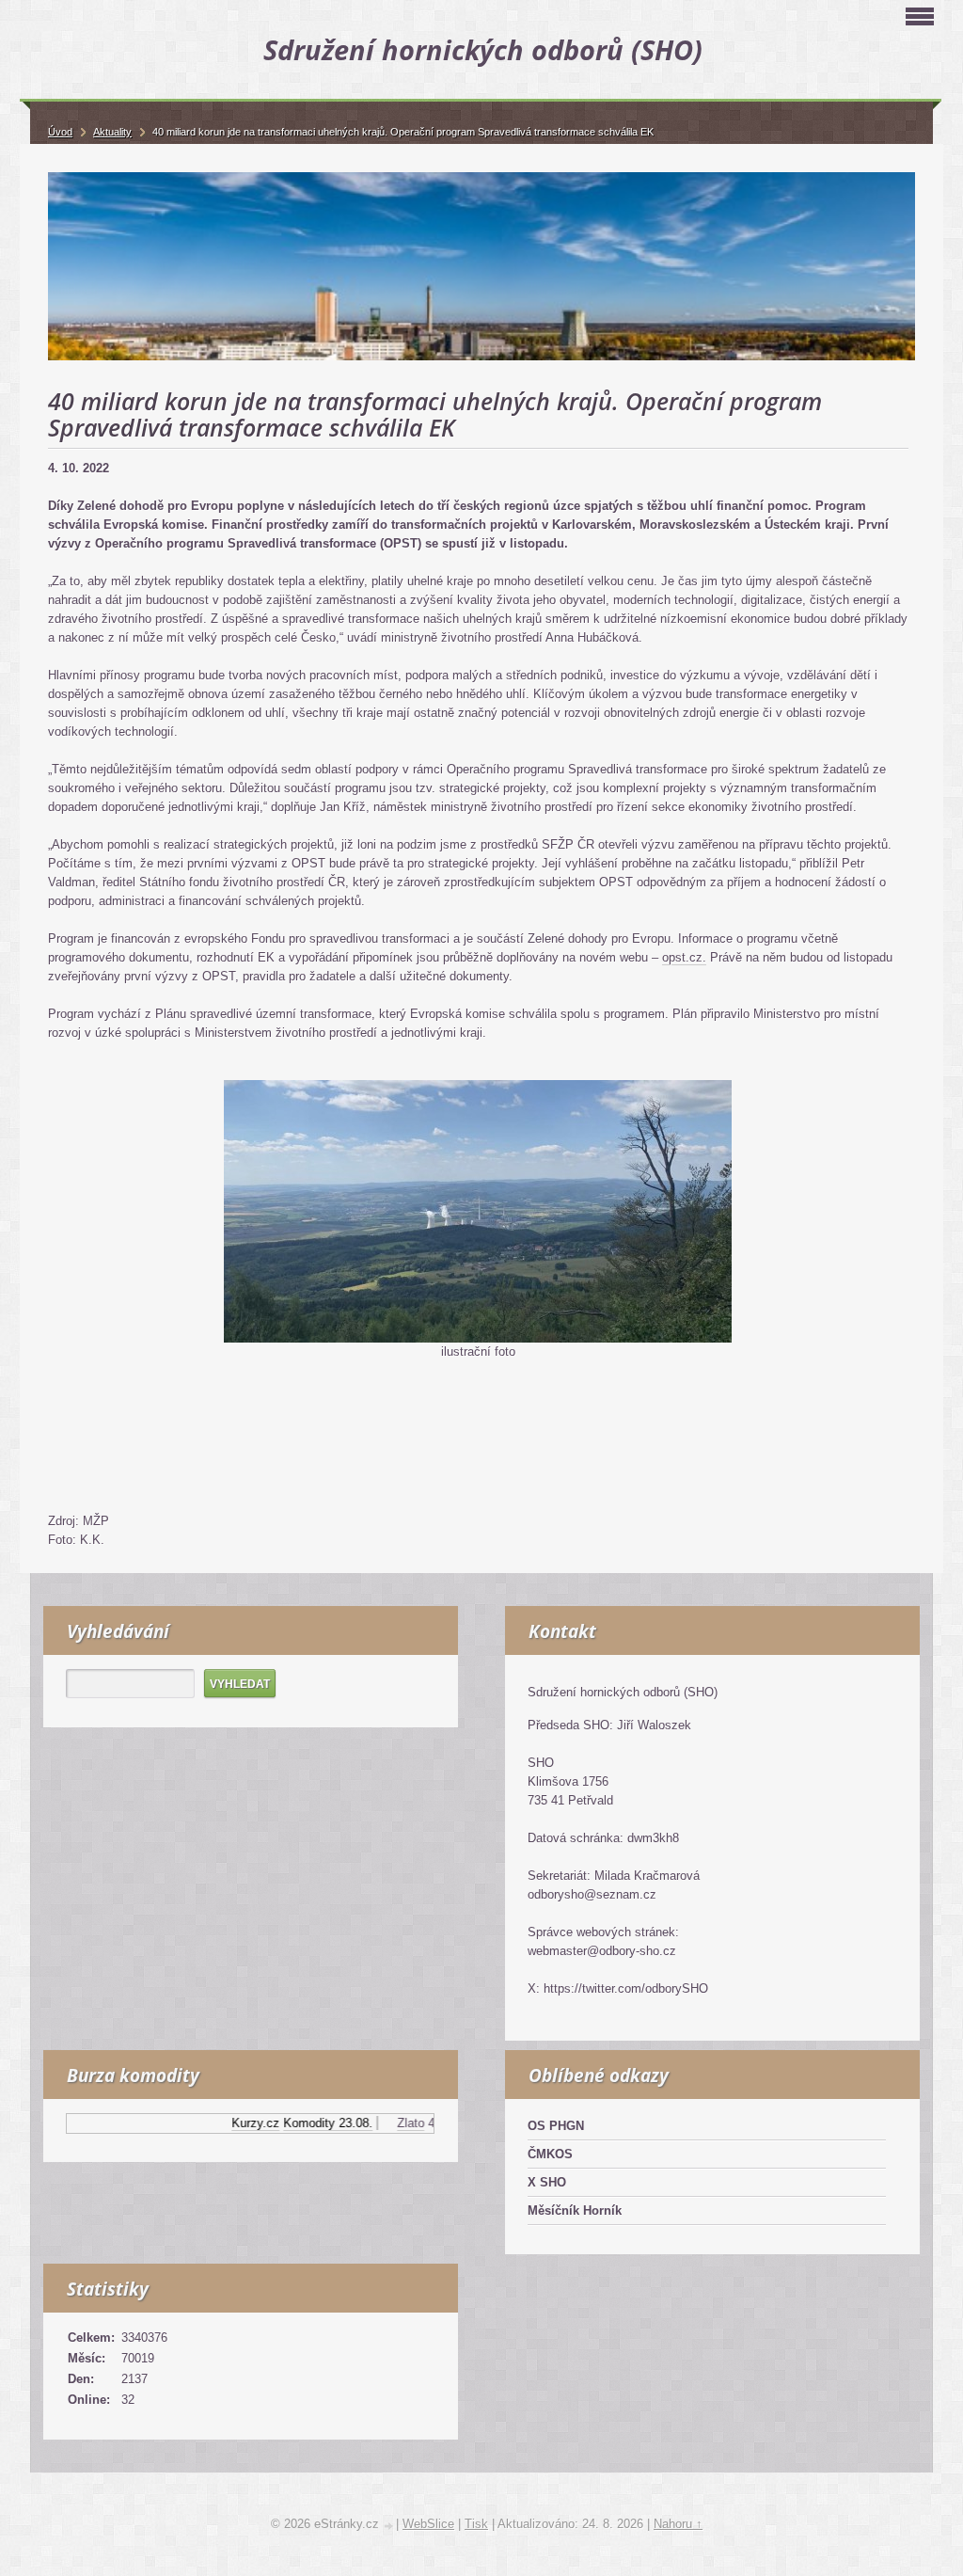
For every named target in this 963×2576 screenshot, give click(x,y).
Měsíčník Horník (575, 2210)
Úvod (60, 132)
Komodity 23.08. (306, 2123)
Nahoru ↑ (678, 2524)
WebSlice (428, 2524)
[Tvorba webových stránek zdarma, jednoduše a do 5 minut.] (389, 2526)
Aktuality (112, 132)
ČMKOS (550, 2154)
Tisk (476, 2524)
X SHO (547, 2182)
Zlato (389, 2123)
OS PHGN (556, 2126)
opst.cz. (684, 957)
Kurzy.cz (234, 2123)
